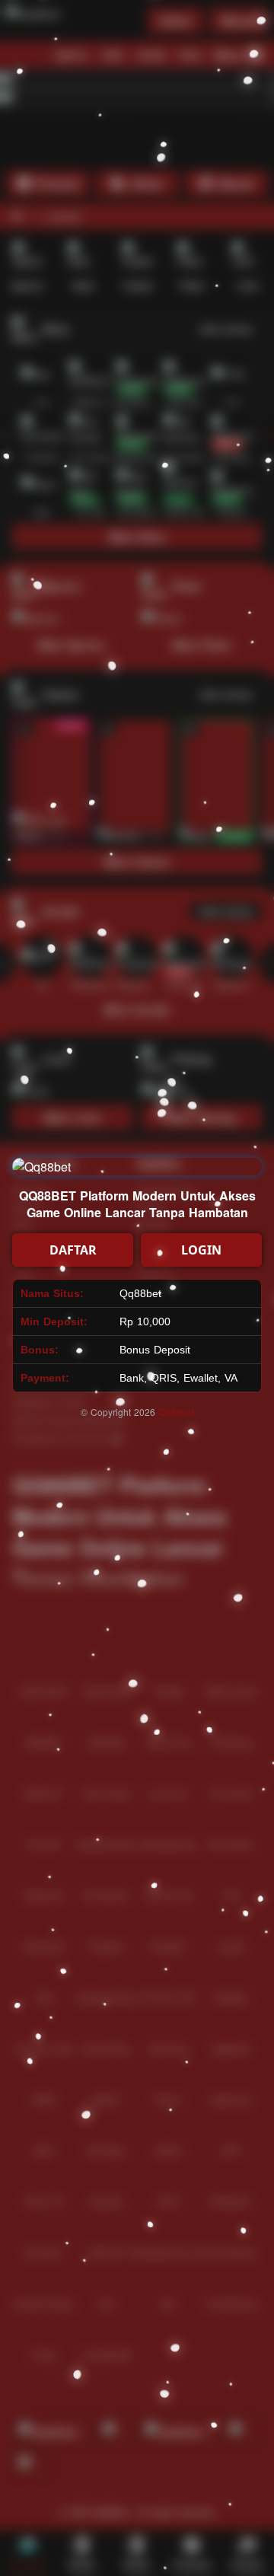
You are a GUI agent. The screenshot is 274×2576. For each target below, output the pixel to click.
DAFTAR (73, 1250)
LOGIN (201, 1250)
